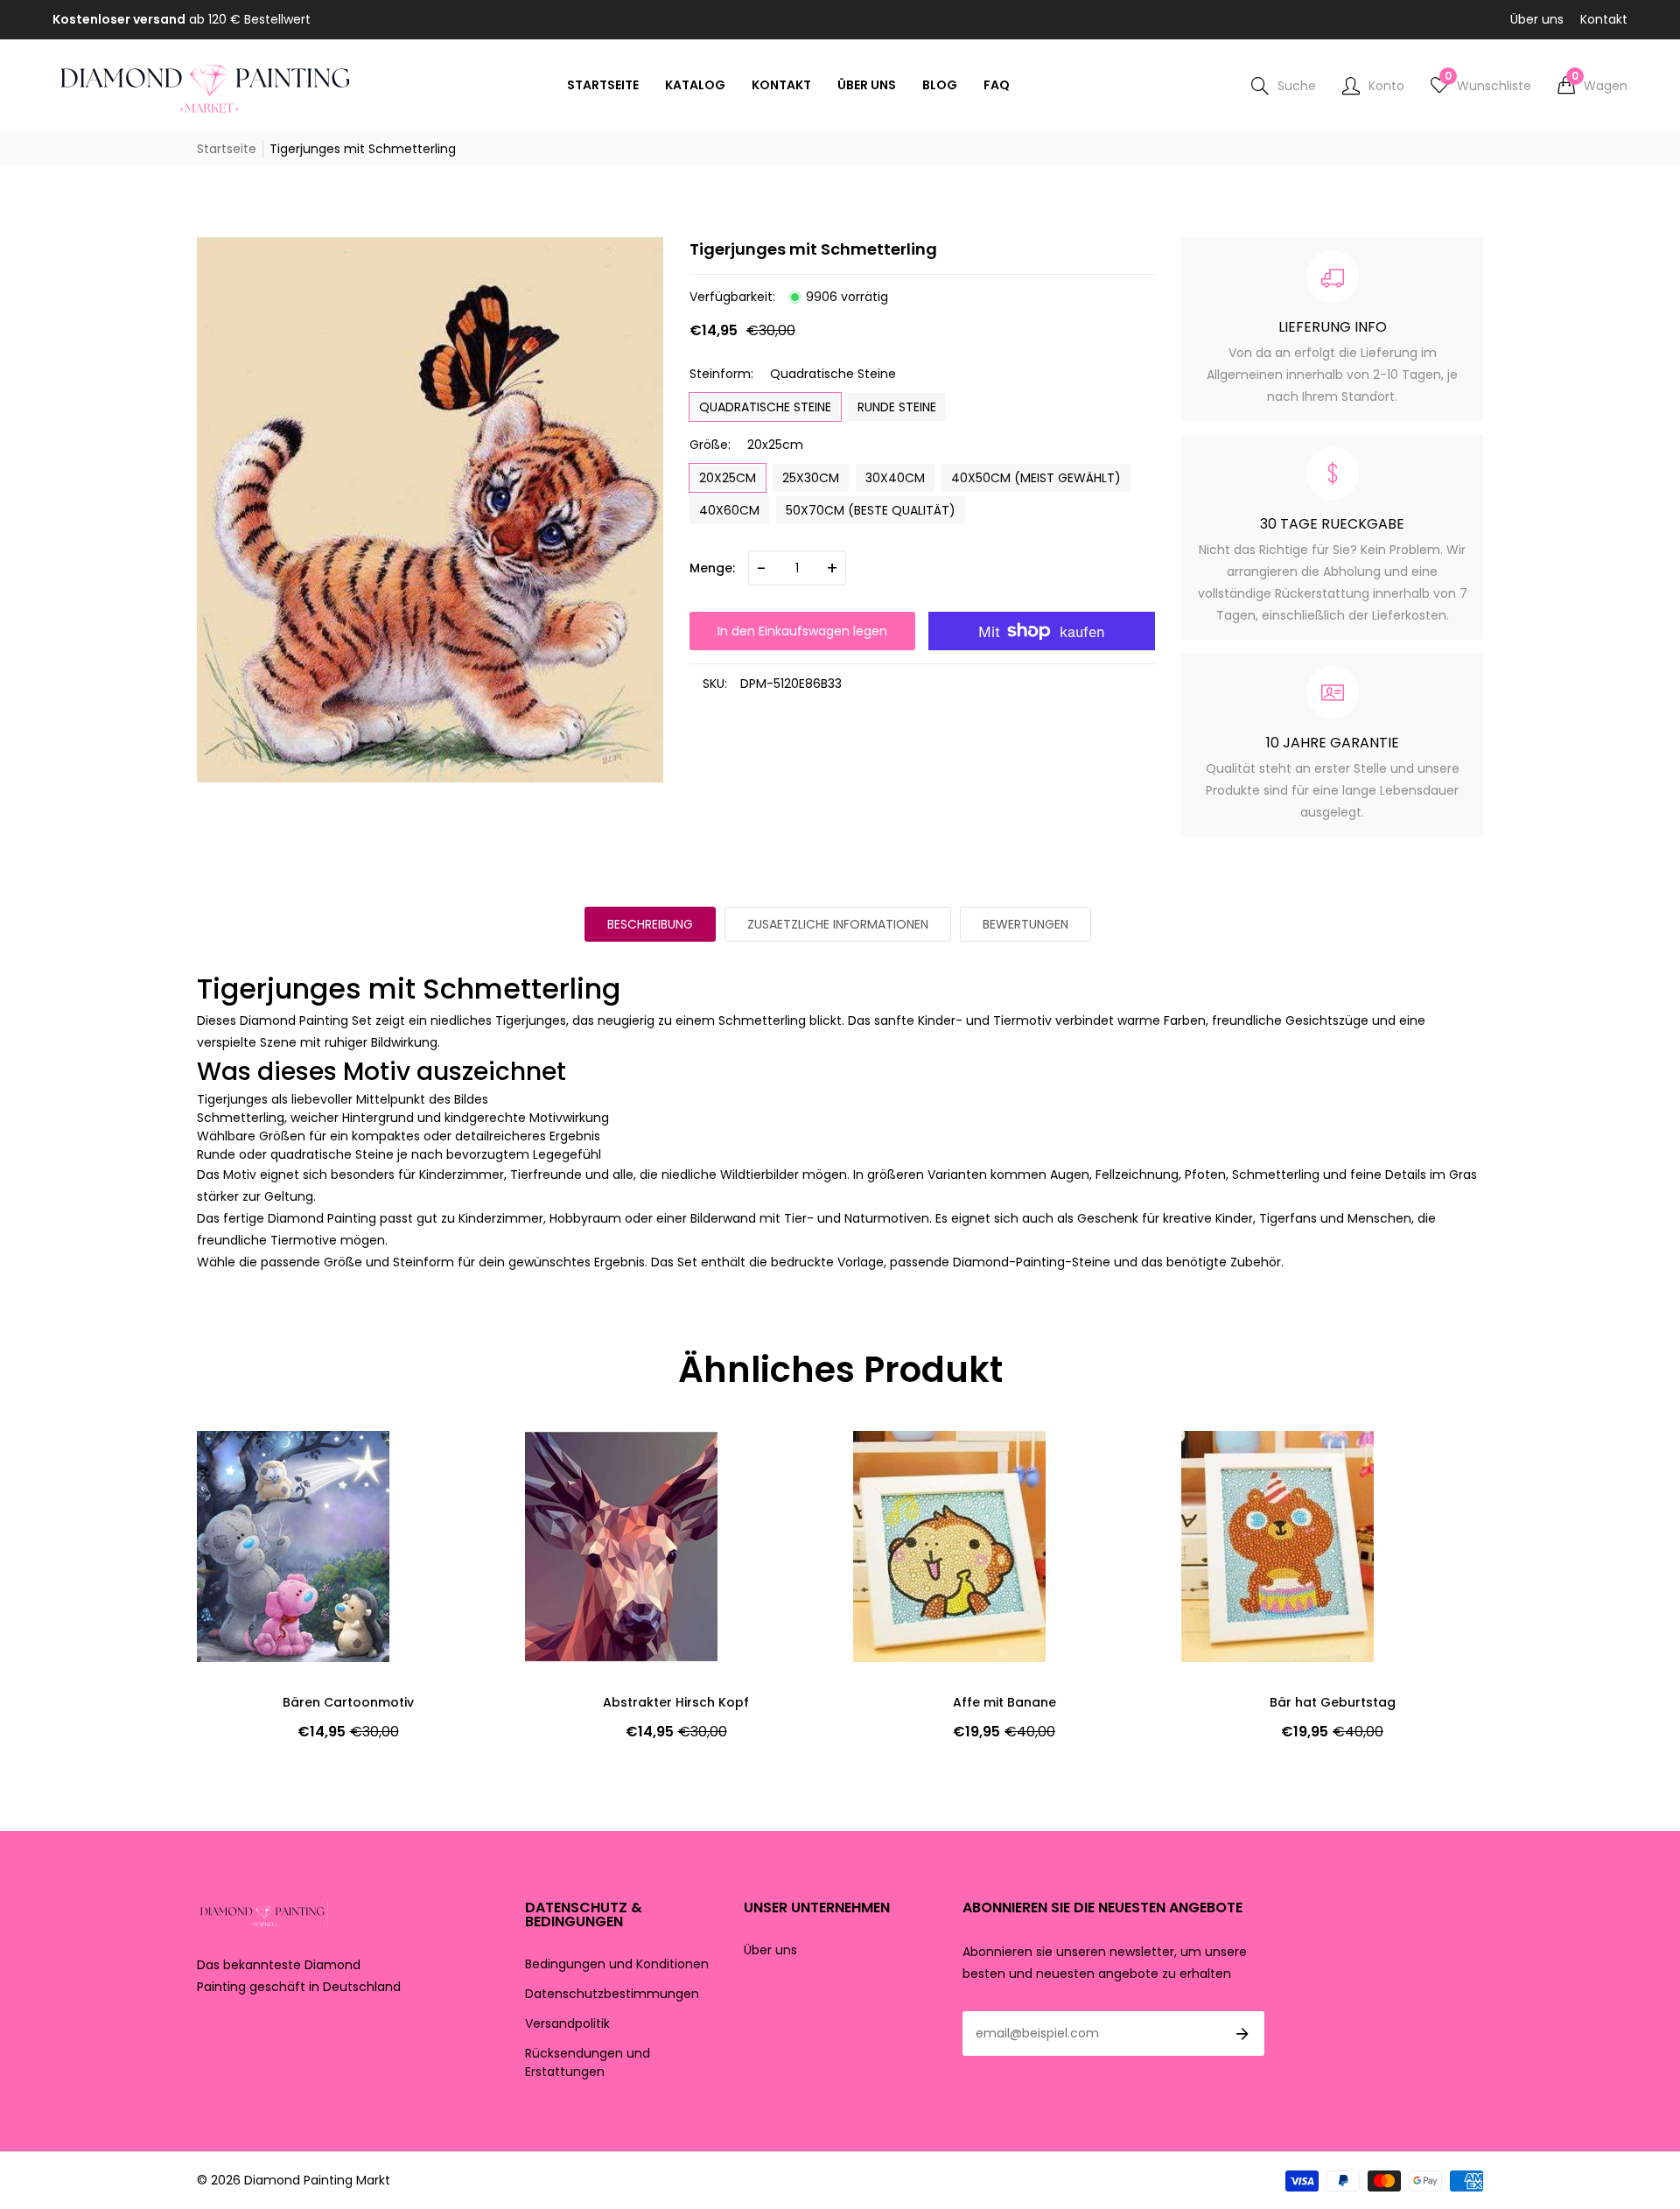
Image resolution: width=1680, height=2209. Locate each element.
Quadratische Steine (765, 407)
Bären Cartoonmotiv (348, 1702)
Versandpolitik (567, 2023)
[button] (1592, 86)
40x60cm (729, 510)
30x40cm (895, 478)
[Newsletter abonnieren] (1242, 2034)
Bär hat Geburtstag (1333, 1702)
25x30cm (811, 478)
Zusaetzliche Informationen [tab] (838, 924)
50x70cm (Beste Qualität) (871, 510)
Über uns (1537, 19)
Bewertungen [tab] (1025, 924)
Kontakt (1604, 19)
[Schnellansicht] (241, 1497)
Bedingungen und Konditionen (617, 1964)
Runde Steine (897, 407)
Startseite (227, 149)
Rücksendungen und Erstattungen (588, 2062)
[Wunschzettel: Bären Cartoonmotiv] (241, 1462)
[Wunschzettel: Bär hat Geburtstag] (1225, 1462)
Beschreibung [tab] (650, 924)
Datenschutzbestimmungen (612, 1994)
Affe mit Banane (1004, 1702)
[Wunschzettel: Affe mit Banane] (897, 1462)
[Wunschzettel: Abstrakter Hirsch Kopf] (569, 1462)
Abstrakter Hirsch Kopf (676, 1702)
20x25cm (728, 478)
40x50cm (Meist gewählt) (1036, 478)
